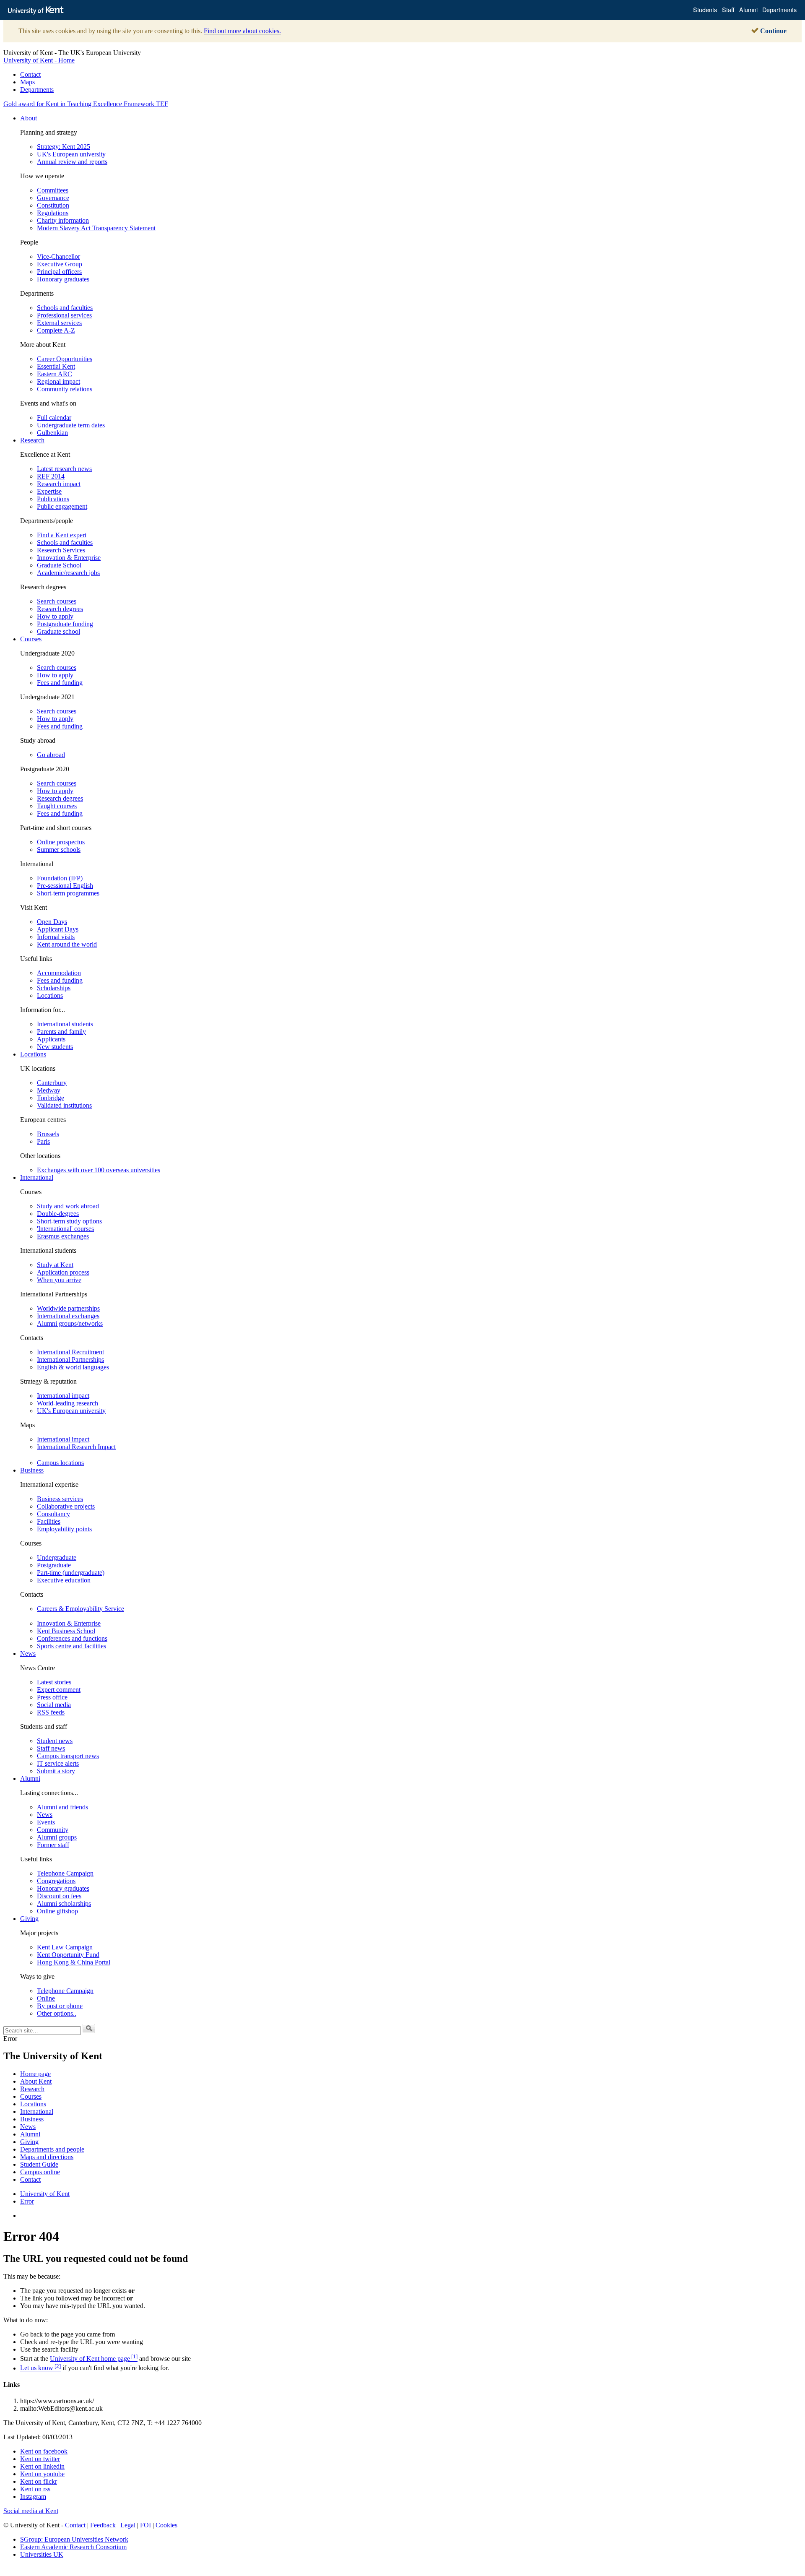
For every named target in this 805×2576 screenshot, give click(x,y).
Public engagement (62, 506)
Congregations (56, 1881)
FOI (145, 2525)
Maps (27, 82)
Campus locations (60, 1463)
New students (55, 1047)
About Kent (36, 2081)
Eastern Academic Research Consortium (73, 2547)
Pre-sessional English (65, 886)
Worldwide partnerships (68, 1308)
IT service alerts (58, 1763)
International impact (63, 1396)
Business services (60, 1499)
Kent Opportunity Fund (68, 1955)
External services (59, 323)
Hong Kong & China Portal (74, 1962)
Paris (43, 1141)
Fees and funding (60, 683)
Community (53, 1830)
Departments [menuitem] (779, 9)
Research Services (61, 550)
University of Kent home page (94, 2359)
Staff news (51, 1748)
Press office (52, 1697)
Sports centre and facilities (71, 1646)
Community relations (65, 389)
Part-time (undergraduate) (71, 1573)
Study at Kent (55, 1265)
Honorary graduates (63, 279)
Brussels (48, 1134)
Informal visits (56, 937)
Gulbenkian (52, 433)
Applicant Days (58, 929)
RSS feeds (51, 1712)
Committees (53, 190)
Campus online (40, 2172)
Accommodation (59, 973)
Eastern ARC (55, 374)
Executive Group (60, 264)
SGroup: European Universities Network (74, 2539)
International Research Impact (76, 1447)
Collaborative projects (66, 1506)
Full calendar (54, 418)
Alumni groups (57, 1837)
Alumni (30, 1778)
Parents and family (61, 1032)
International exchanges (68, 1316)
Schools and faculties (65, 308)
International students (65, 1024)
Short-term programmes (68, 893)
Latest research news (64, 469)
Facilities (49, 1521)
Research (32, 440)
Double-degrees (58, 1214)
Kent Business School (66, 1631)
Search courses (57, 601)
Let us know (40, 2368)
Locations (50, 995)
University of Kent (45, 2194)
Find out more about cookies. (242, 31)
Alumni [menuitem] (748, 9)
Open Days (52, 922)
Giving (29, 1919)
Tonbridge (51, 1098)
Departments (37, 90)
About (29, 118)
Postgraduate (54, 1565)
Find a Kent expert (62, 535)
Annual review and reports (72, 162)
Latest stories (54, 1682)
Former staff (53, 1845)
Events (46, 1822)
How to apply (55, 616)
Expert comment (59, 1690)
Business (32, 1470)
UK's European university (71, 154)
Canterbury (52, 1083)
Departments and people (52, 2149)
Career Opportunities (65, 359)
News (28, 1654)
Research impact (59, 484)
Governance (53, 198)
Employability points (64, 1529)
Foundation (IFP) (60, 878)
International (37, 1177)
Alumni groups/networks (70, 1323)
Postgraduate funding (65, 624)
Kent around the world (67, 944)
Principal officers (59, 272)
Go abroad (51, 755)
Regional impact (58, 381)
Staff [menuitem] (728, 9)
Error (27, 2201)
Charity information (63, 220)
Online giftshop (57, 1911)
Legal (128, 2525)
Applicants (51, 1039)
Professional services (64, 315)
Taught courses (57, 806)
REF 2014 (51, 476)
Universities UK (42, 2554)
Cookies (166, 2525)
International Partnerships (70, 1360)
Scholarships (54, 988)
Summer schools (59, 850)
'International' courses (65, 1229)
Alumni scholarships (64, 1903)
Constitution (53, 205)
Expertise (49, 491)
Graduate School (59, 565)
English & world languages (73, 1367)
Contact (30, 74)
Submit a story (56, 1771)
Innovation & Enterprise (69, 558)
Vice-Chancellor (58, 256)
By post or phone (60, 2006)
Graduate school (58, 631)
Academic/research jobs (68, 573)
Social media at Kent (31, 2511)
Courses (31, 639)
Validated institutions (64, 1105)
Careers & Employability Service (80, 1609)
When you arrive (59, 1280)
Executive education (64, 1580)
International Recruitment (70, 1352)
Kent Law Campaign (65, 1947)
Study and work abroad (68, 1206)
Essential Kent (56, 366)
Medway (49, 1090)
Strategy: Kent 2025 (64, 147)
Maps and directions (47, 2157)
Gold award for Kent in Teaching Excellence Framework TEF (86, 104)
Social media (54, 1705)
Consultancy (53, 1514)
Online (46, 1998)
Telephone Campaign (65, 1873)
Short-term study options (69, 1221)
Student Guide (39, 2164)
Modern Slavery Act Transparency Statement (96, 228)
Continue (773, 31)
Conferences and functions (72, 1638)
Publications (53, 499)
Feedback (103, 2525)
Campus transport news (68, 1756)
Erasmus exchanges (63, 1236)
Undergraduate (57, 1557)
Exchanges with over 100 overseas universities (99, 1170)
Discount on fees (59, 1896)
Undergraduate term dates (71, 425)
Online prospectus (61, 842)
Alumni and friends (62, 1807)
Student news (55, 1741)
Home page (35, 2074)
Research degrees (60, 609)
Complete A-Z (56, 330)
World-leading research (68, 1403)
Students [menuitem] (705, 9)
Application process (63, 1272)
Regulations (53, 213)
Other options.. (57, 2013)
